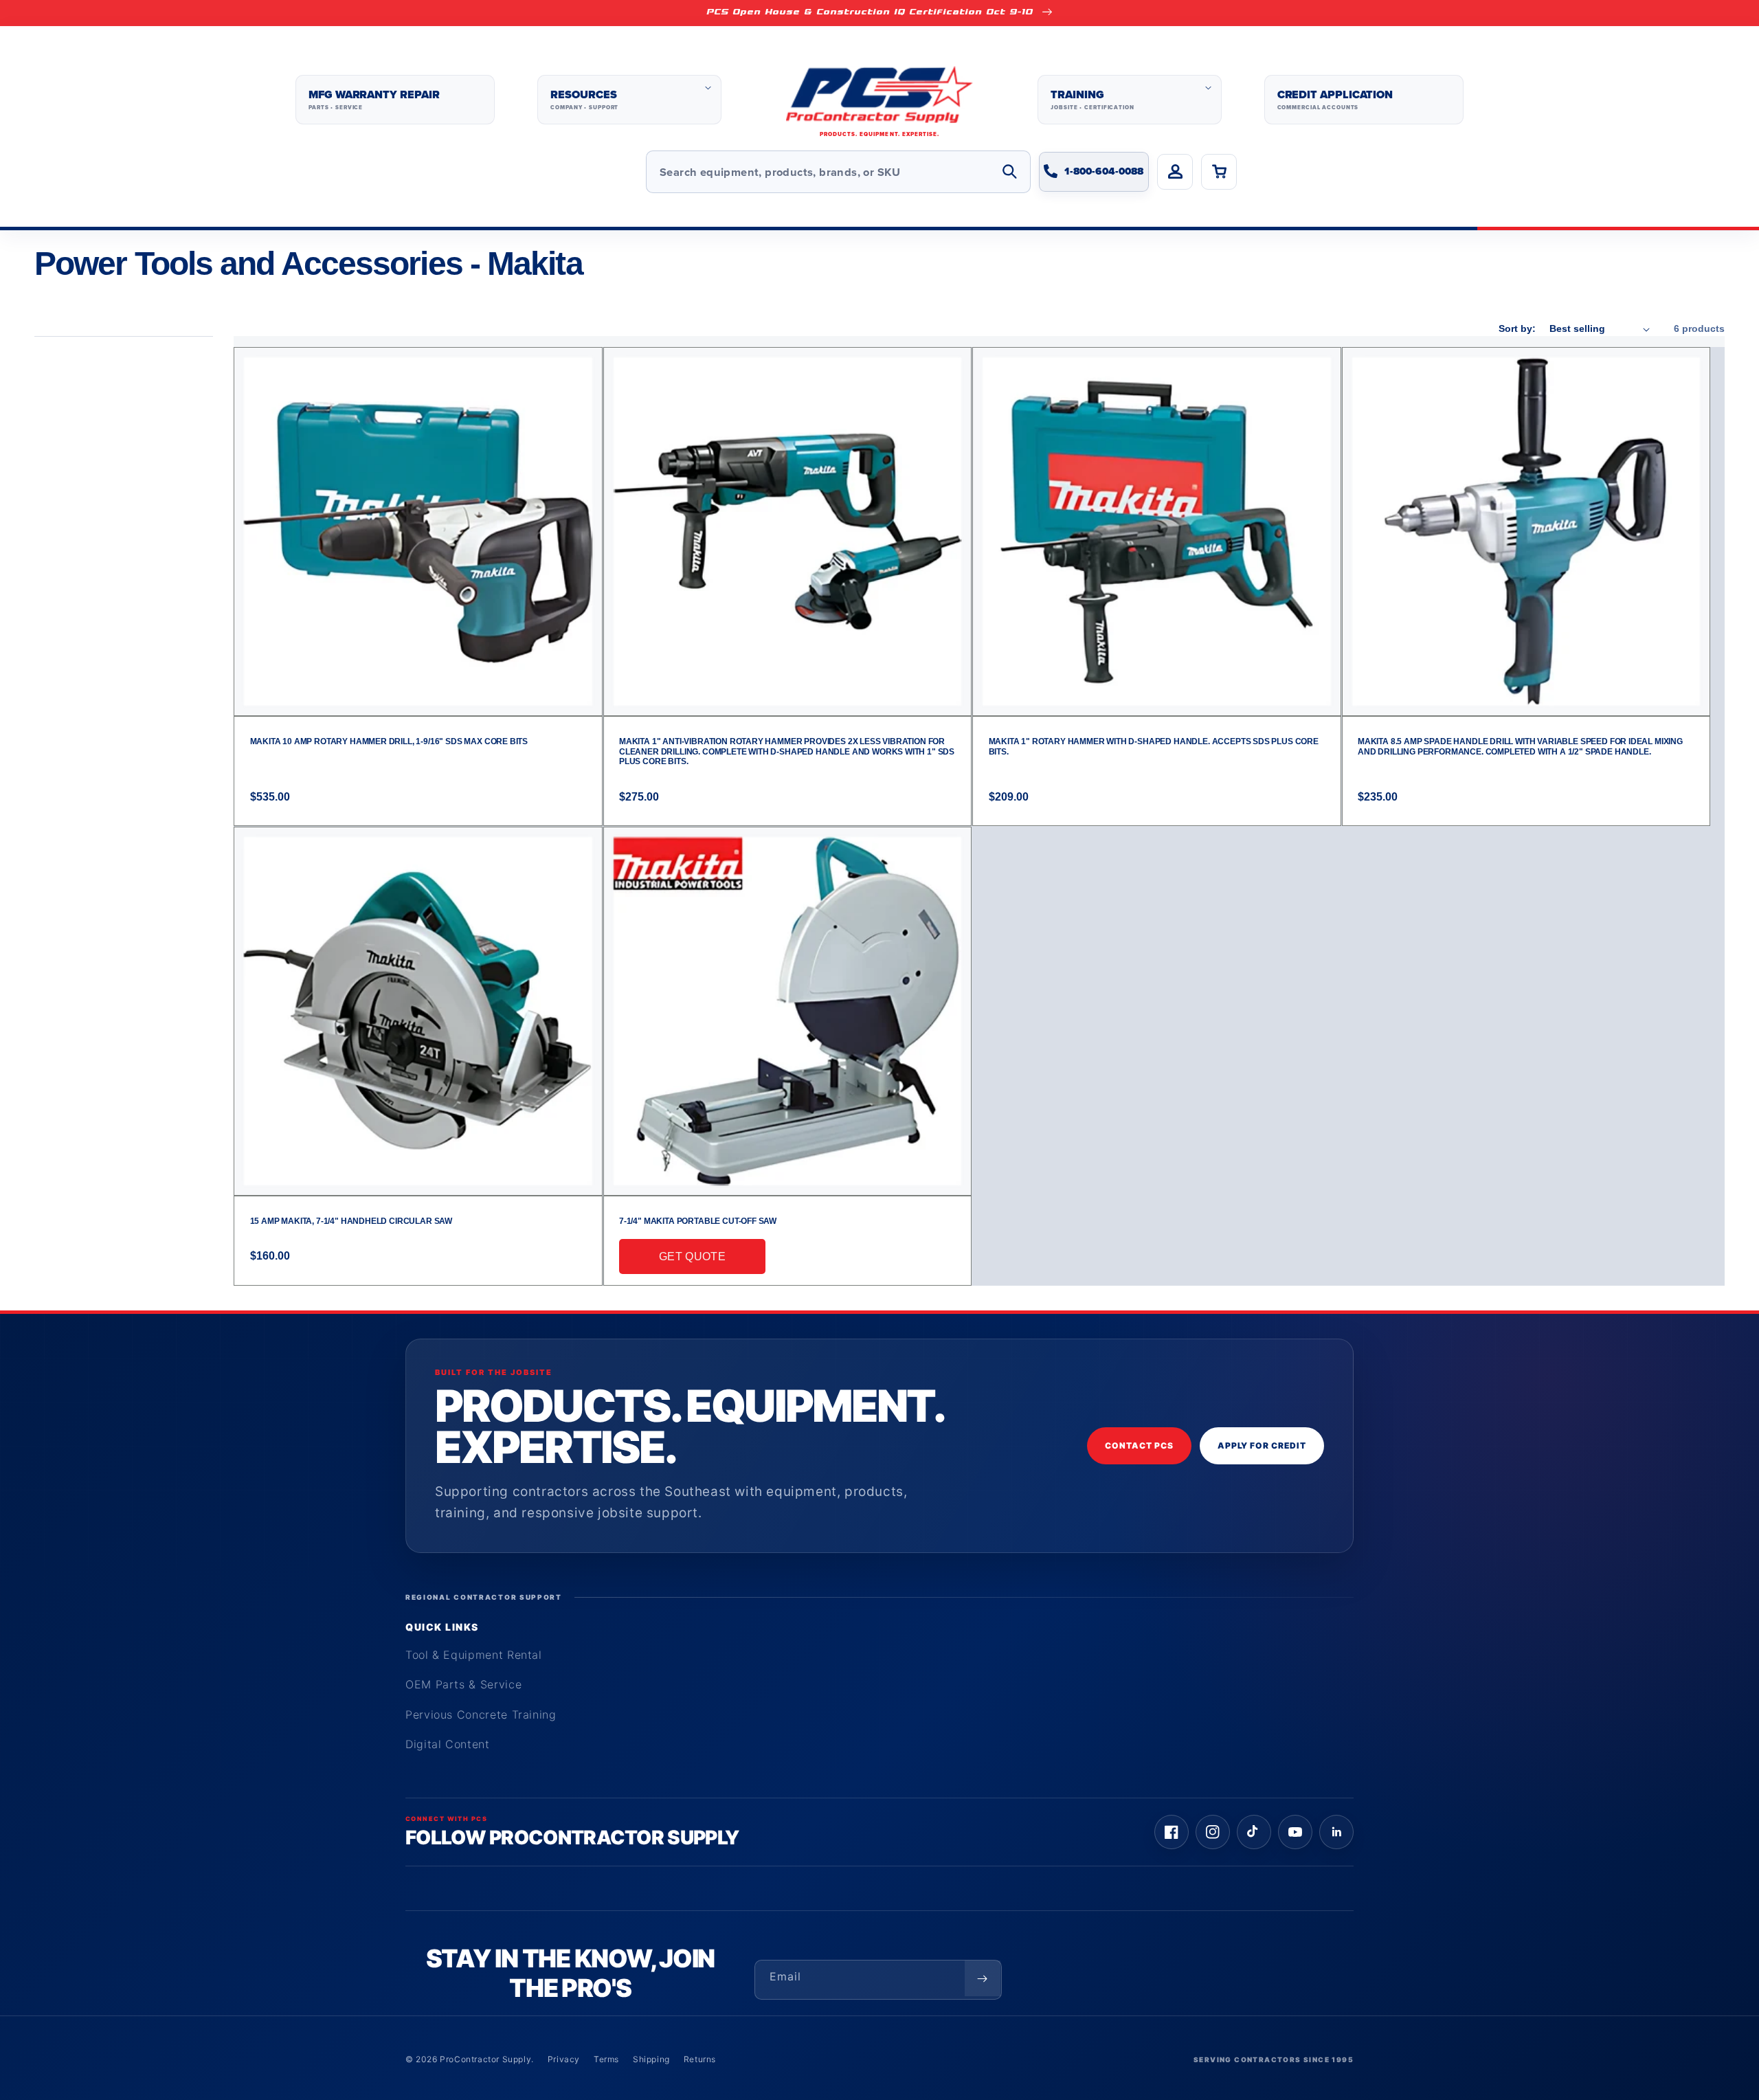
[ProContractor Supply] (879, 100)
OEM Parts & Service (463, 1684)
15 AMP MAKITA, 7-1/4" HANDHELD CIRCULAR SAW (351, 1221)
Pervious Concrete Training (481, 1714)
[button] (629, 100)
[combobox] (838, 172)
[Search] (1009, 172)
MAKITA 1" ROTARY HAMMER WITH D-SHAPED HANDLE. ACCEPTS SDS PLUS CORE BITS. (1154, 746)
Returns (700, 2059)
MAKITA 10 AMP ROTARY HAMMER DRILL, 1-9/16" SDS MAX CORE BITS (389, 741)
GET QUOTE (692, 1256)
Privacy (564, 2059)
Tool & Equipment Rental (474, 1655)
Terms (606, 2059)
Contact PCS (1139, 1445)
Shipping (651, 2059)
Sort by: (1517, 328)
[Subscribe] (983, 1978)
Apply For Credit (1262, 1445)
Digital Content (448, 1744)
